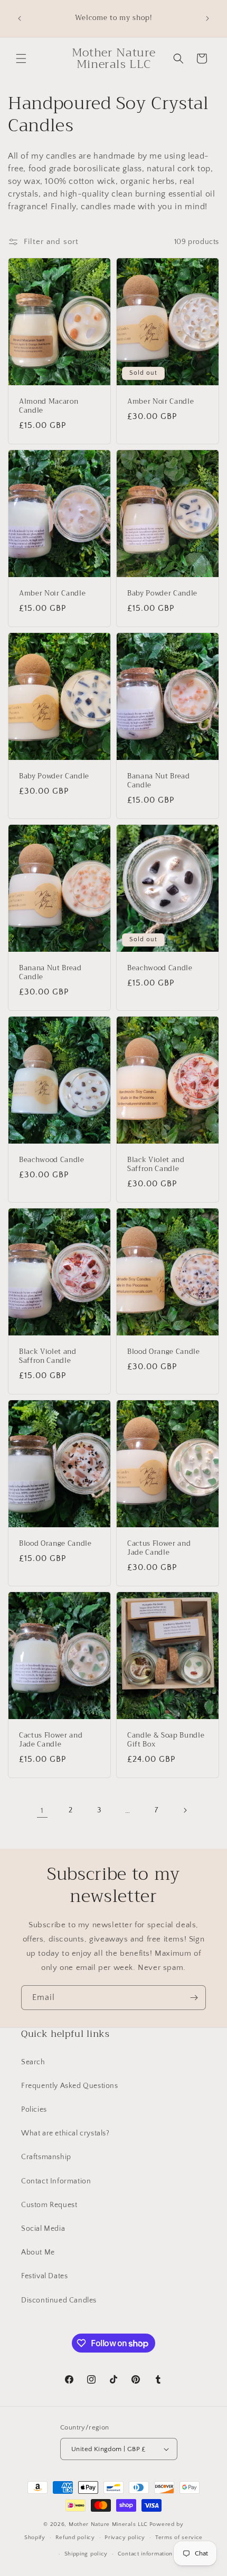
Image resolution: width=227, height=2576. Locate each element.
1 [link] (42, 1811)
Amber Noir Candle (160, 402)
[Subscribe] (194, 1998)
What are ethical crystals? (65, 2133)
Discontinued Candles (59, 2300)
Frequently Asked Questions (70, 2086)
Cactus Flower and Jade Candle (159, 1548)
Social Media (43, 2229)
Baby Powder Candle (162, 594)
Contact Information (56, 2181)
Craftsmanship (46, 2157)
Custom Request (49, 2205)
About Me (38, 2252)
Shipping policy (86, 2554)
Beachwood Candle (160, 968)
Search (33, 2062)
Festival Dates (44, 2276)
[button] (21, 58)
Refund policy (75, 2538)
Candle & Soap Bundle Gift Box (166, 1740)
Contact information (145, 2554)
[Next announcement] (207, 18)
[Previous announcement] (20, 18)
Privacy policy (125, 2538)
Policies (34, 2110)
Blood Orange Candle (164, 1352)
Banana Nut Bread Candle (159, 782)
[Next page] (185, 1810)
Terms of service (179, 2538)
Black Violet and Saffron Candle (156, 1165)
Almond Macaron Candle (49, 407)
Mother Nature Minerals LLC (108, 2524)
